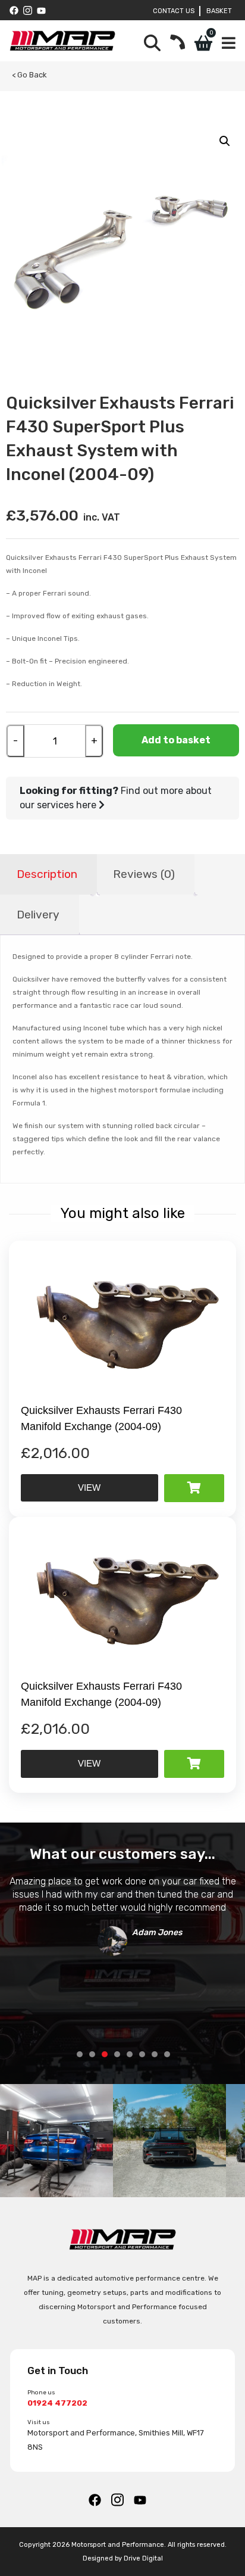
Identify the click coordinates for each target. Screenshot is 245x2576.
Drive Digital (143, 2558)
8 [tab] (167, 2054)
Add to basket (176, 740)
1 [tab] (80, 2054)
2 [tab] (92, 2054)
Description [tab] (47, 874)
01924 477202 (57, 2403)
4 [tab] (117, 2054)
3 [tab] (105, 2054)
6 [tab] (142, 2054)
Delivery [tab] (38, 915)
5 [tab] (130, 2054)
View (89, 1488)
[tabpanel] (122, 1913)
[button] (225, 141)
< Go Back (29, 75)
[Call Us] (178, 43)
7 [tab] (155, 2054)
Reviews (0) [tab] (144, 874)
